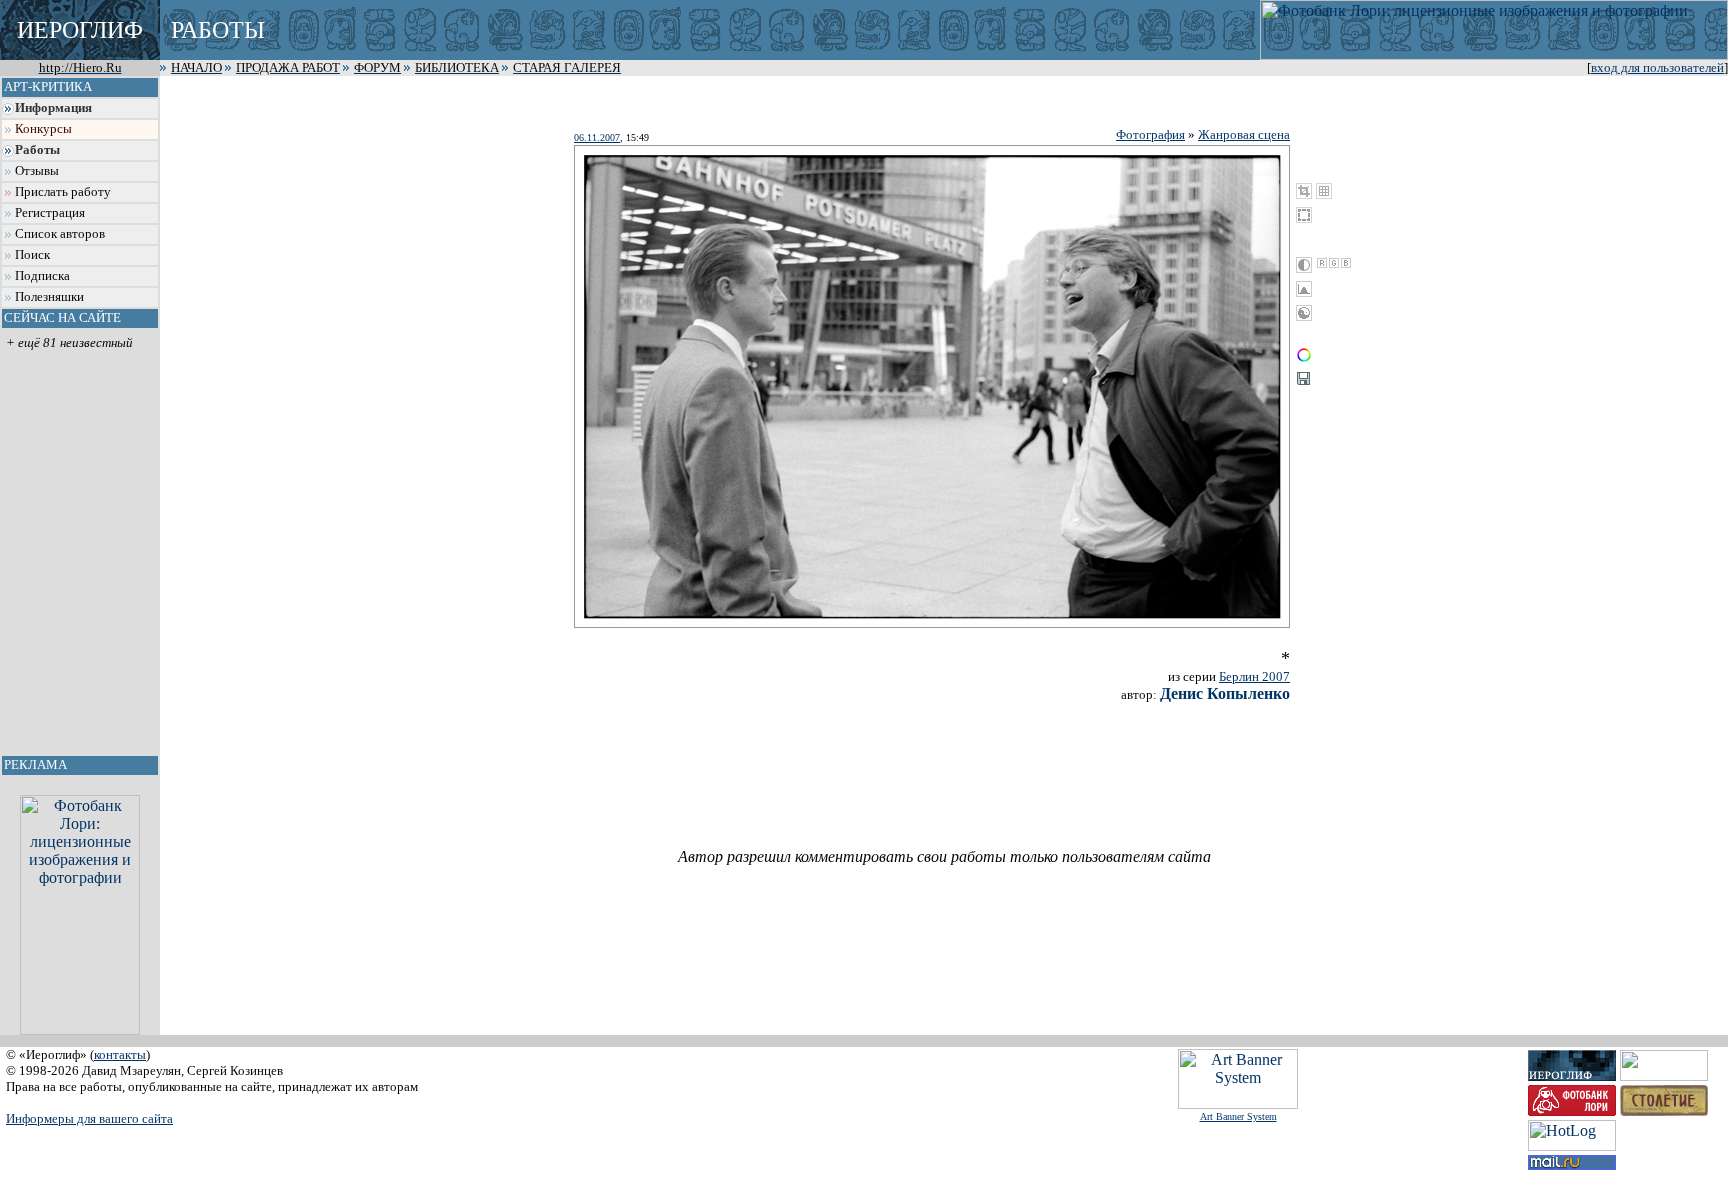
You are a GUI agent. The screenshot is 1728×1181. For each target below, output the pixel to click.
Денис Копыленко (1225, 693)
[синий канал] (1346, 263)
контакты (120, 1054)
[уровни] (1304, 289)
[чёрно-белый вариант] (1304, 265)
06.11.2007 (597, 137)
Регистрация (50, 213)
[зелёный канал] (1334, 263)
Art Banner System (1238, 1116)
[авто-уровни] (1304, 313)
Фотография (1150, 134)
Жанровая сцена (1244, 134)
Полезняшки (49, 297)
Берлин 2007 (1254, 676)
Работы (37, 150)
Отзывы (37, 171)
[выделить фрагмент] (1304, 215)
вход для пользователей (1657, 68)
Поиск (32, 255)
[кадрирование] (1304, 191)
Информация (53, 108)
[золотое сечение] (1324, 191)
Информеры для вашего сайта (89, 1118)
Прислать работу (63, 192)
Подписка (42, 276)
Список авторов (60, 234)
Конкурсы (43, 129)
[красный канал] (1322, 263)
